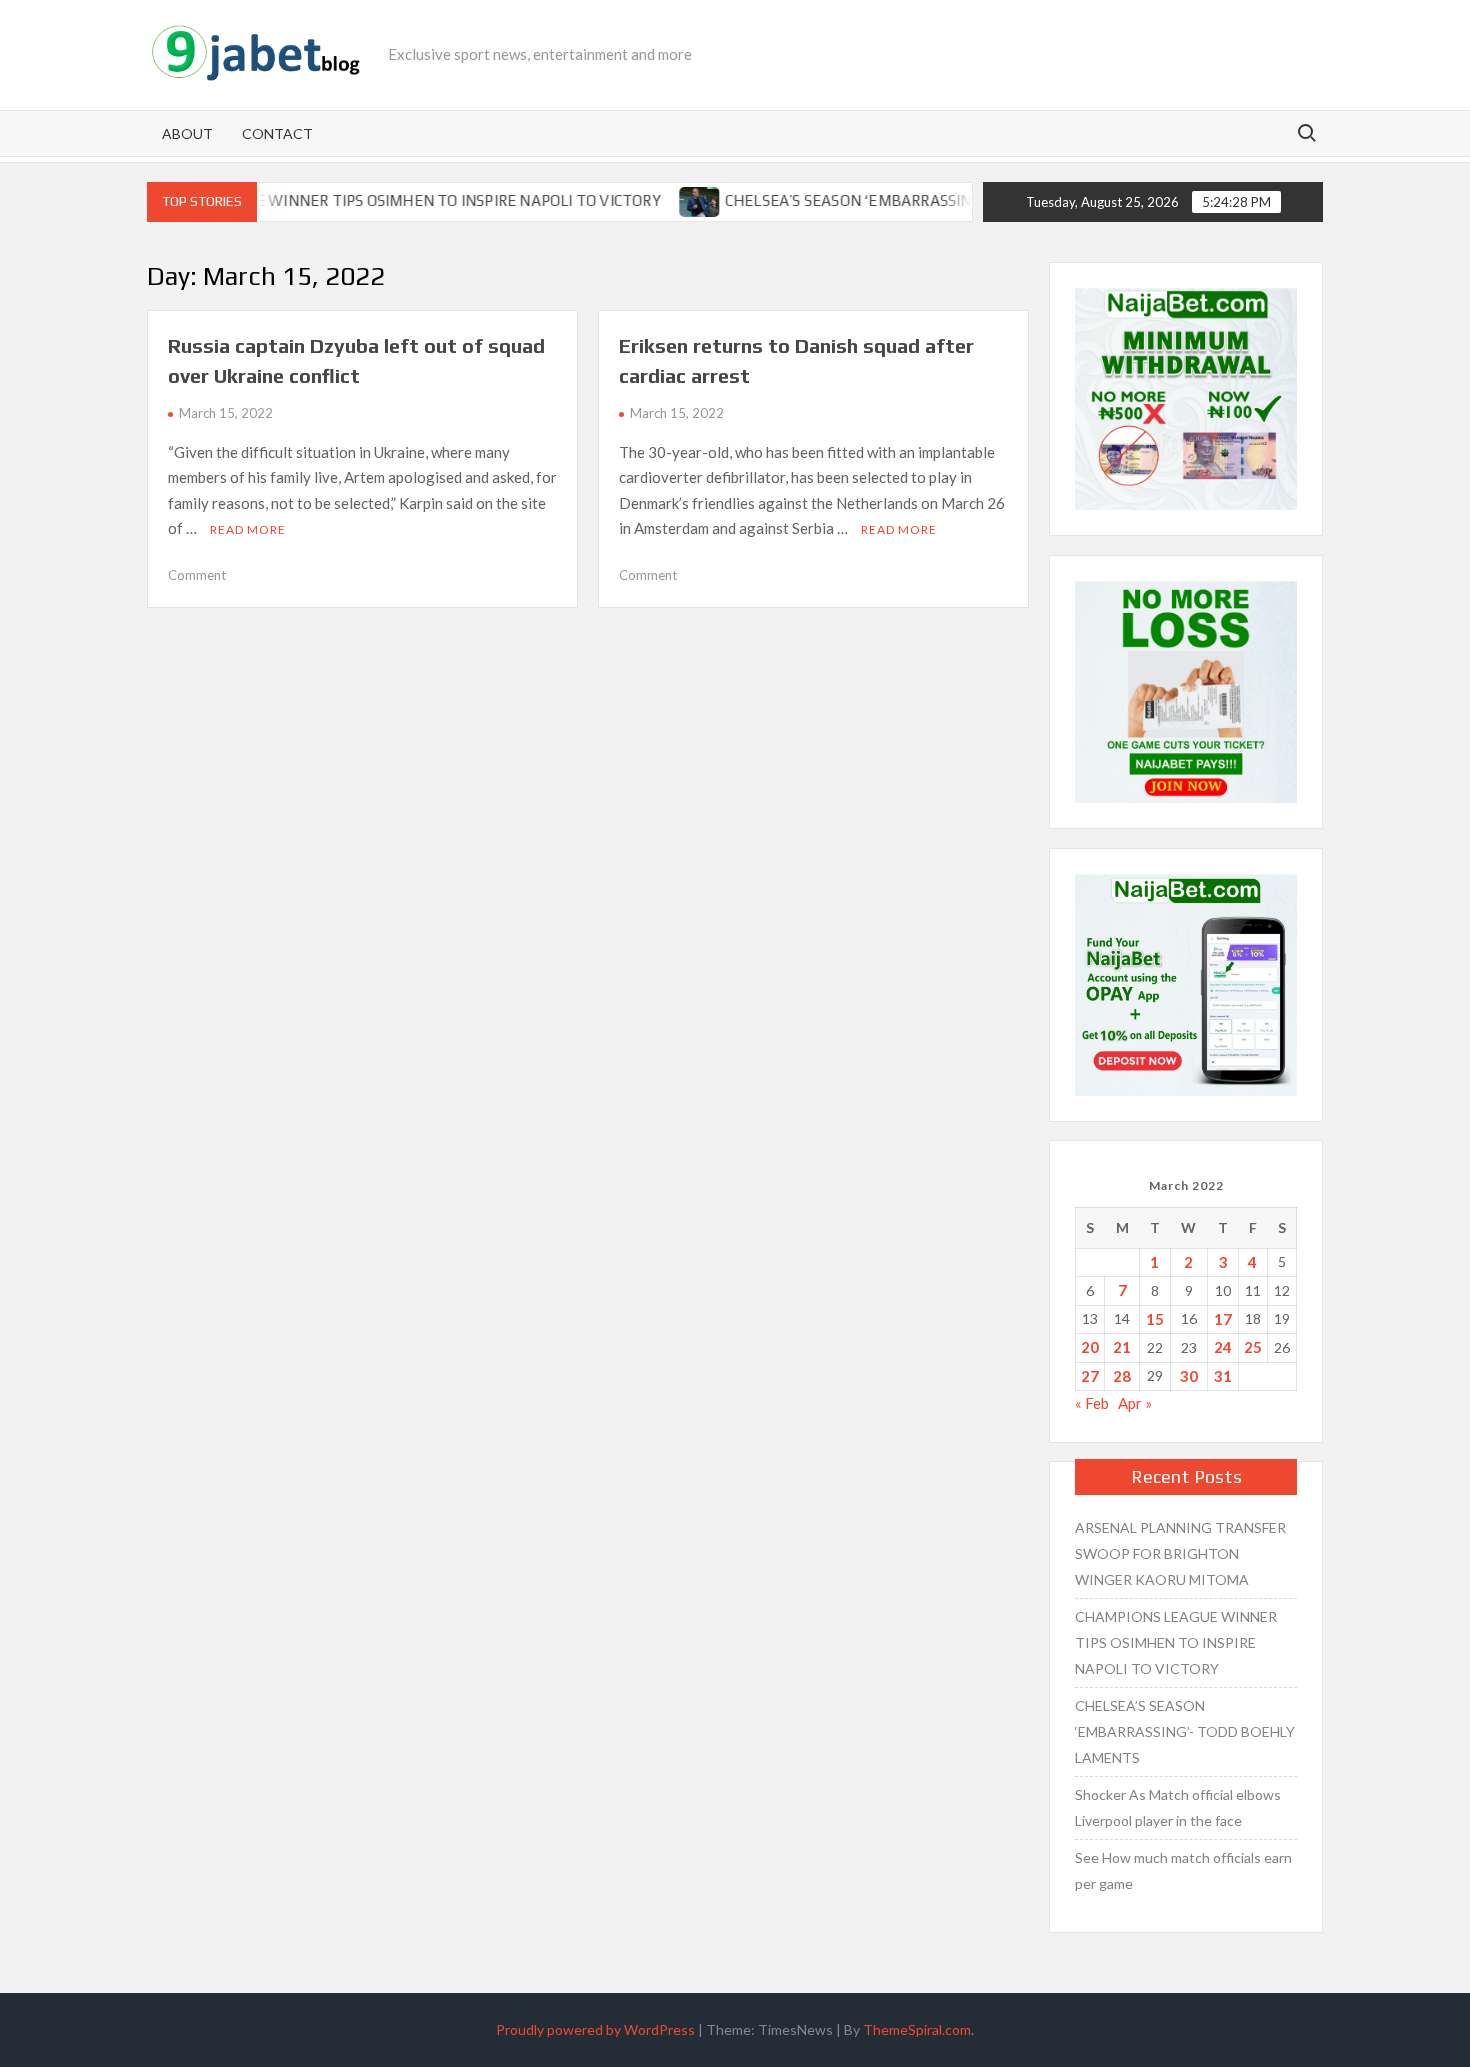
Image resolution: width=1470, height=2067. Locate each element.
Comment (197, 575)
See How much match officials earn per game (1183, 1870)
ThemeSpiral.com (917, 2029)
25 (1253, 1347)
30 (1189, 1376)
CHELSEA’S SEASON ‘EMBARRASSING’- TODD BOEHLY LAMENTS (906, 200)
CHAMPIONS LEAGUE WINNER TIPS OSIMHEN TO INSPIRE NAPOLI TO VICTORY (348, 200)
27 (1090, 1376)
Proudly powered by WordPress (595, 2029)
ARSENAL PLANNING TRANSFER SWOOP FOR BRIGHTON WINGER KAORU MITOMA (1180, 1553)
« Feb (1092, 1403)
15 (1155, 1319)
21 (1122, 1347)
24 (1223, 1347)
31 (1223, 1376)
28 (1122, 1376)
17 (1223, 1319)
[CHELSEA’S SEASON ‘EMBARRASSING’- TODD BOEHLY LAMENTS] (658, 200)
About (187, 133)
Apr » (1135, 1403)
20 (1090, 1347)
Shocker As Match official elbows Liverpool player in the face (1178, 1807)
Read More (248, 529)
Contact (277, 133)
